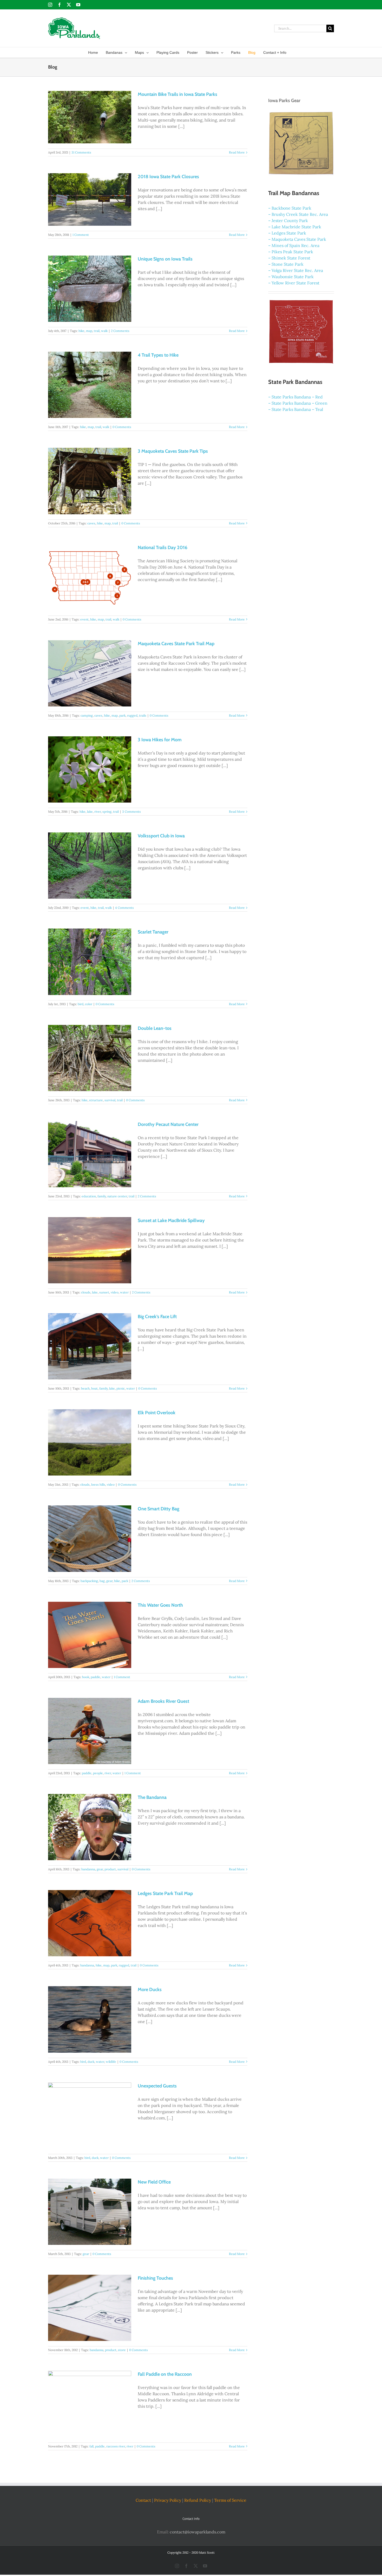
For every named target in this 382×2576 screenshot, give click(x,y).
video (115, 1292)
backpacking (89, 1581)
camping (87, 715)
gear (109, 1581)
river (98, 812)
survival (110, 1100)
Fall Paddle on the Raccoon (165, 2374)
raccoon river (116, 2446)
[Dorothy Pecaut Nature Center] (90, 1154)
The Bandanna (152, 1797)
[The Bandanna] (90, 1827)
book (86, 1677)
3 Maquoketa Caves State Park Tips (173, 451)
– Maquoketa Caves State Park (297, 239)
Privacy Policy (168, 2500)
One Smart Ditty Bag (159, 1509)
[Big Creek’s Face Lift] (90, 1346)
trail (97, 331)
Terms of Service (230, 2500)
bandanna (88, 1869)
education (89, 1196)
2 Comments (120, 331)
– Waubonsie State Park (291, 277)
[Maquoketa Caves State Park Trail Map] (90, 673)
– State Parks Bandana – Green (298, 403)
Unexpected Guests (157, 2086)
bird (81, 1004)
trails (143, 715)
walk (104, 331)
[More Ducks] (90, 2019)
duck (91, 2062)
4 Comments (124, 908)
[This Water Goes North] (90, 1635)
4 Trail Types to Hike (158, 355)
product (110, 1869)
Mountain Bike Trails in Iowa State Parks (177, 94)
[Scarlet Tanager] (90, 962)
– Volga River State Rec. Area (296, 270)
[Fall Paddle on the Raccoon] (90, 2404)
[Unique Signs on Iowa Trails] (90, 289)
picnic (121, 1388)
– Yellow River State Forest (294, 283)
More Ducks (150, 1990)
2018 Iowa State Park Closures (168, 177)
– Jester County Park (288, 221)
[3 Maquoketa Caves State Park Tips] (90, 481)
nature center (117, 1196)
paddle (95, 1677)
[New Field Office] (90, 2212)
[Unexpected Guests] (90, 2116)
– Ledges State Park (287, 233)
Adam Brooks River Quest (163, 1701)
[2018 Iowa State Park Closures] (90, 199)
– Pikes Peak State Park (291, 252)
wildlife (111, 2062)
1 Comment (81, 235)
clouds (86, 1292)
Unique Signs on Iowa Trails (165, 259)
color (89, 1004)
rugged (132, 715)
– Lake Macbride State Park (295, 227)
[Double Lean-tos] (90, 1058)
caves (91, 523)
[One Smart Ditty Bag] (90, 1539)
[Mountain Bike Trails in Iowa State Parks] (90, 117)
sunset (104, 1292)
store (122, 2350)
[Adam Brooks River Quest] (90, 1731)
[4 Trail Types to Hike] (90, 385)
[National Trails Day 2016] (90, 577)
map (89, 331)
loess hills (98, 1484)
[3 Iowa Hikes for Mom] (90, 769)
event (84, 619)
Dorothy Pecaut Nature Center (168, 1124)
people (98, 1773)
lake (90, 812)
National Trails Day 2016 (163, 548)
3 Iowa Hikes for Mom (160, 740)
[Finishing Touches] (90, 2308)
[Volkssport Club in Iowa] (90, 866)
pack (125, 1581)
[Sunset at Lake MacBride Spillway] (90, 1250)
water (124, 1292)
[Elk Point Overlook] (90, 1442)
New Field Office (154, 2182)
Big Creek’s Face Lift (157, 1317)
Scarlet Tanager (153, 932)
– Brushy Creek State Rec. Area (298, 214)
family (102, 1196)
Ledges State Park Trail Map (165, 1893)
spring (107, 812)
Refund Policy (198, 2500)
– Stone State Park (286, 264)
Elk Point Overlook (157, 1413)
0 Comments (122, 427)
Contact (143, 2500)
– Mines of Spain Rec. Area (294, 245)
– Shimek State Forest (289, 258)
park (122, 715)
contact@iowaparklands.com (197, 2532)
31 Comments (81, 152)
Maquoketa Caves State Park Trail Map (176, 644)
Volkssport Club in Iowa (161, 836)
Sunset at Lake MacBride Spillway (171, 1220)
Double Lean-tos (155, 1028)
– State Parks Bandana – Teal (296, 409)
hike (81, 331)
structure (96, 1100)
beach (85, 1388)
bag (102, 1581)
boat (94, 1388)
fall (91, 2446)
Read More (237, 152)
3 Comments (131, 812)
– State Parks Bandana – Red (295, 397)
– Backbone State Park (290, 208)
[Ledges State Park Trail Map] (90, 1923)
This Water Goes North (160, 1605)
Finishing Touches (155, 2278)
